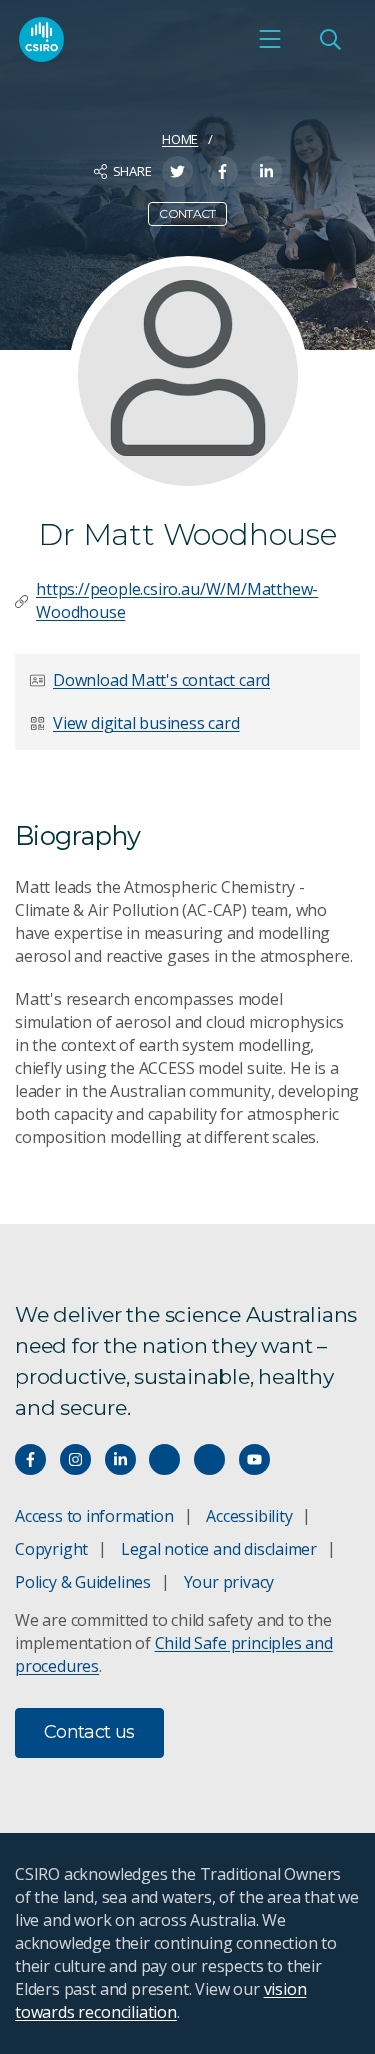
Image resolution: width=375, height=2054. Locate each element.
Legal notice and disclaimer (219, 1549)
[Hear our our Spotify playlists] (164, 1459)
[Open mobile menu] (270, 39)
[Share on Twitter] (177, 171)
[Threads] (209, 1459)
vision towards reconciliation (160, 2000)
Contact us (89, 1732)
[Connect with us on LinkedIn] (120, 1459)
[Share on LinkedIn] (266, 171)
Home (180, 139)
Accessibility (249, 1516)
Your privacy (229, 1582)
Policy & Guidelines (83, 1582)
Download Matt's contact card (161, 680)
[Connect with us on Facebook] (30, 1459)
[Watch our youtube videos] (254, 1459)
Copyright (51, 1549)
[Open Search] (330, 39)
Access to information (94, 1516)
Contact (187, 213)
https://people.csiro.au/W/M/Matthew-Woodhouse (177, 600)
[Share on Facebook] (222, 171)
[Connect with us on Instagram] (75, 1459)
